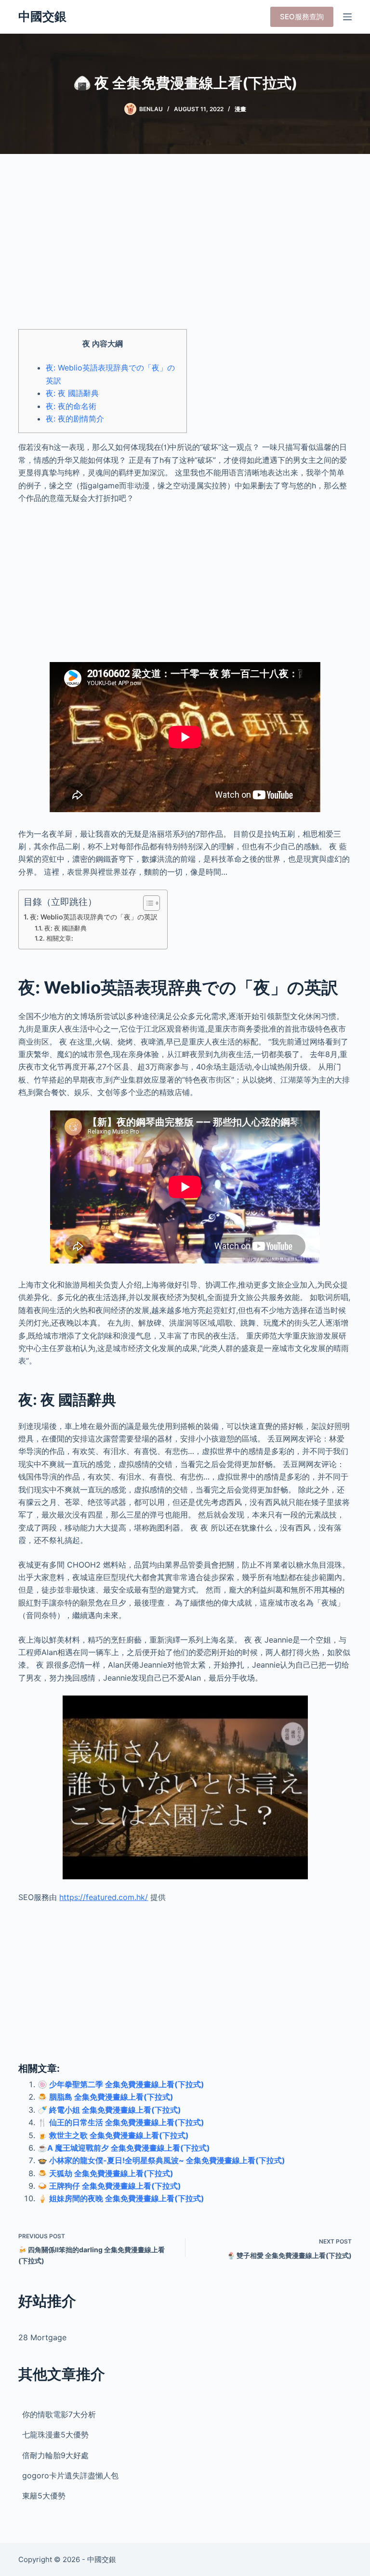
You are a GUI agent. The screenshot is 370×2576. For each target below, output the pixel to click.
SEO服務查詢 (302, 17)
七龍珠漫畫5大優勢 (55, 2435)
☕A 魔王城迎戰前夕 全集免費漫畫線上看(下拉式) (124, 2148)
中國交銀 (42, 16)
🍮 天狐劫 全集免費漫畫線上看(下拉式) (106, 2173)
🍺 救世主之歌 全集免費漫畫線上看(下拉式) (113, 2135)
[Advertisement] (185, 250)
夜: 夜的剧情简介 (75, 419)
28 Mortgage (42, 2337)
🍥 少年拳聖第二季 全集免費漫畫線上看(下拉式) (121, 2084)
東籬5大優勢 (44, 2496)
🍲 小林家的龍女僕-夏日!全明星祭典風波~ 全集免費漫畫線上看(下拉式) (161, 2160)
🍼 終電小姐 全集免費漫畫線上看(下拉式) (109, 2110)
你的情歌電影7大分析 (59, 2414)
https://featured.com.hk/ (104, 1897)
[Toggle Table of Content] (147, 903)
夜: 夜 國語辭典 (72, 393)
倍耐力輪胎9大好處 (55, 2455)
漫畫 (240, 109)
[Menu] (347, 17)
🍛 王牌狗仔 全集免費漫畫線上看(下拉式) (109, 2186)
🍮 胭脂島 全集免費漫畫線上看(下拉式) (106, 2097)
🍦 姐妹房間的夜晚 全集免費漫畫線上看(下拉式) (121, 2198)
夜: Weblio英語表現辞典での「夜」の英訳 (94, 917)
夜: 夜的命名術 (71, 406)
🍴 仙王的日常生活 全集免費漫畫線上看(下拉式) (121, 2122)
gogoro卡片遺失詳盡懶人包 (70, 2475)
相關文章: (60, 938)
